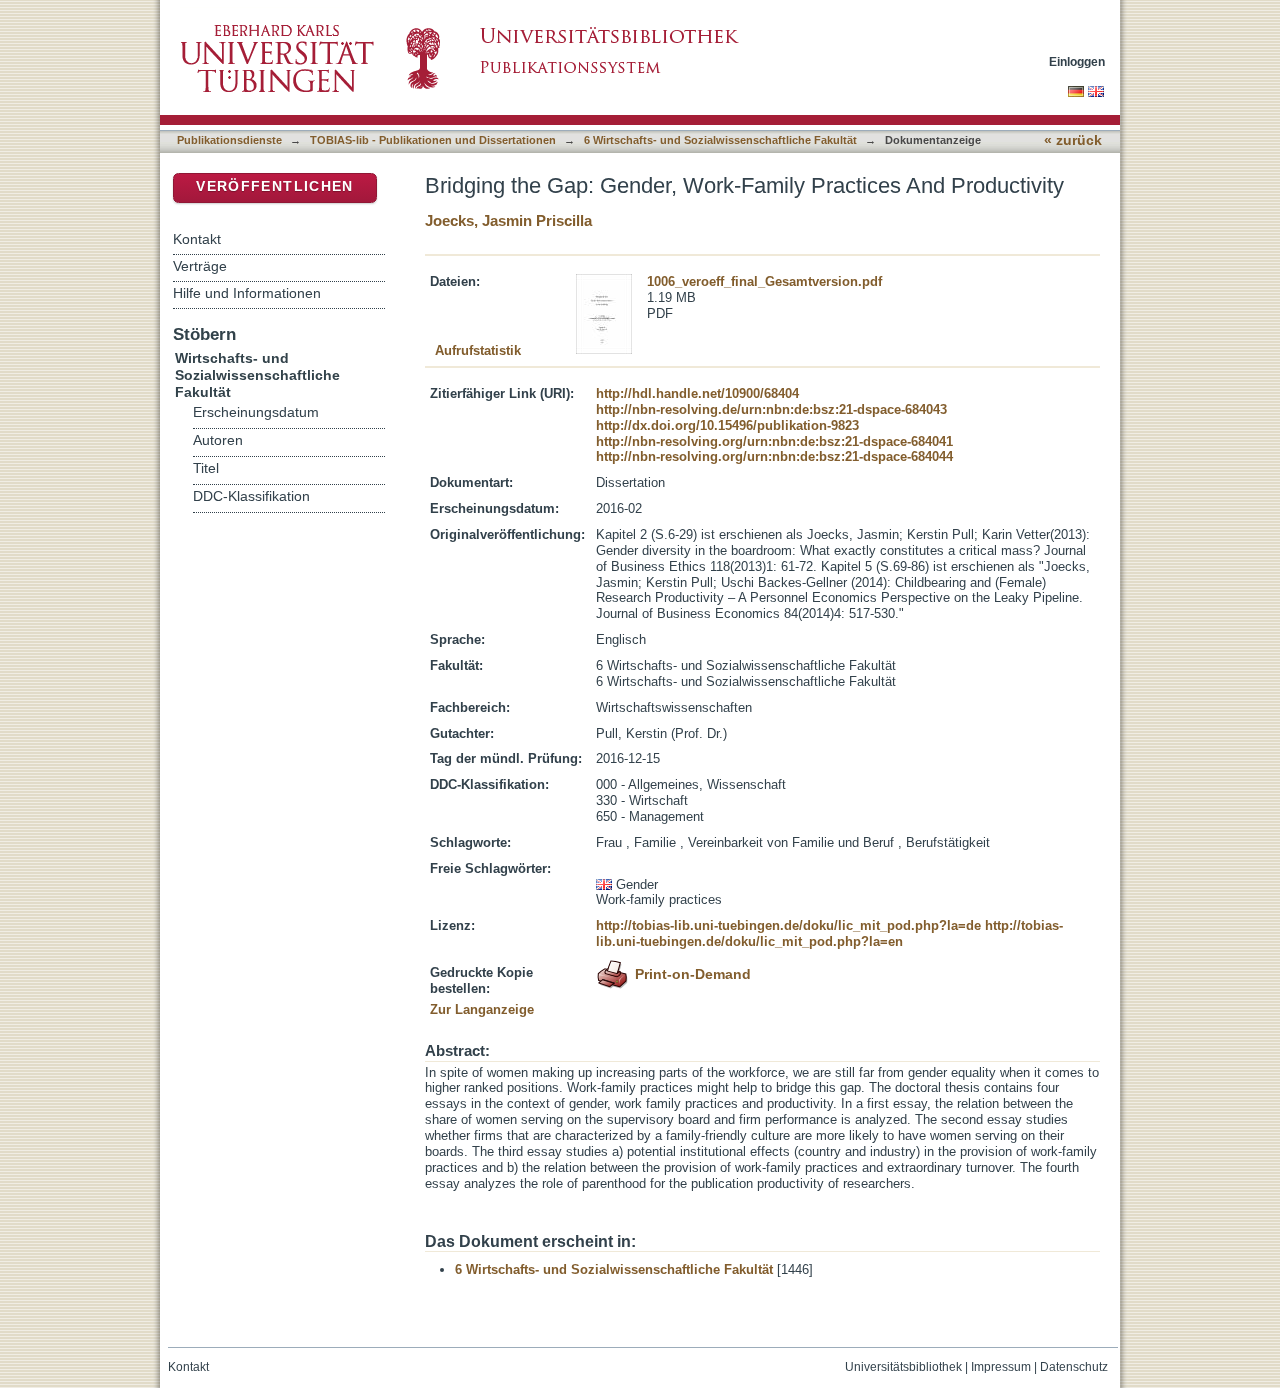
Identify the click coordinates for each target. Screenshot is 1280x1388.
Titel (206, 468)
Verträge (200, 266)
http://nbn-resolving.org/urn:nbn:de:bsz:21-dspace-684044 (774, 456)
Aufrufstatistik (478, 350)
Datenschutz (1074, 1367)
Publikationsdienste (229, 140)
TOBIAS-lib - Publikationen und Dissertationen (433, 140)
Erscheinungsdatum (256, 412)
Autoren (218, 440)
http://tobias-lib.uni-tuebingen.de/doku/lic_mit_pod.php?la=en (829, 933)
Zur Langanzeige (482, 1009)
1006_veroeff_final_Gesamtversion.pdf (764, 281)
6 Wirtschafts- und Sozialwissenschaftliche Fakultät (720, 140)
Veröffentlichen (274, 186)
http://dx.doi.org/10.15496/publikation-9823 (727, 425)
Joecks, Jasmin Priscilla (508, 220)
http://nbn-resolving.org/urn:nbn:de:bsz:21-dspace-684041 (774, 441)
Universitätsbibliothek (903, 1367)
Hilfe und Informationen (247, 293)
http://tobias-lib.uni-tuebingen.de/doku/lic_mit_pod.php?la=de (788, 925)
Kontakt (197, 239)
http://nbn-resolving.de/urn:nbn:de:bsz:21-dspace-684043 (771, 409)
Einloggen (1077, 61)
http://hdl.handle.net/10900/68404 (697, 393)
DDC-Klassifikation (251, 496)
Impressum (1001, 1367)
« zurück (1073, 140)
